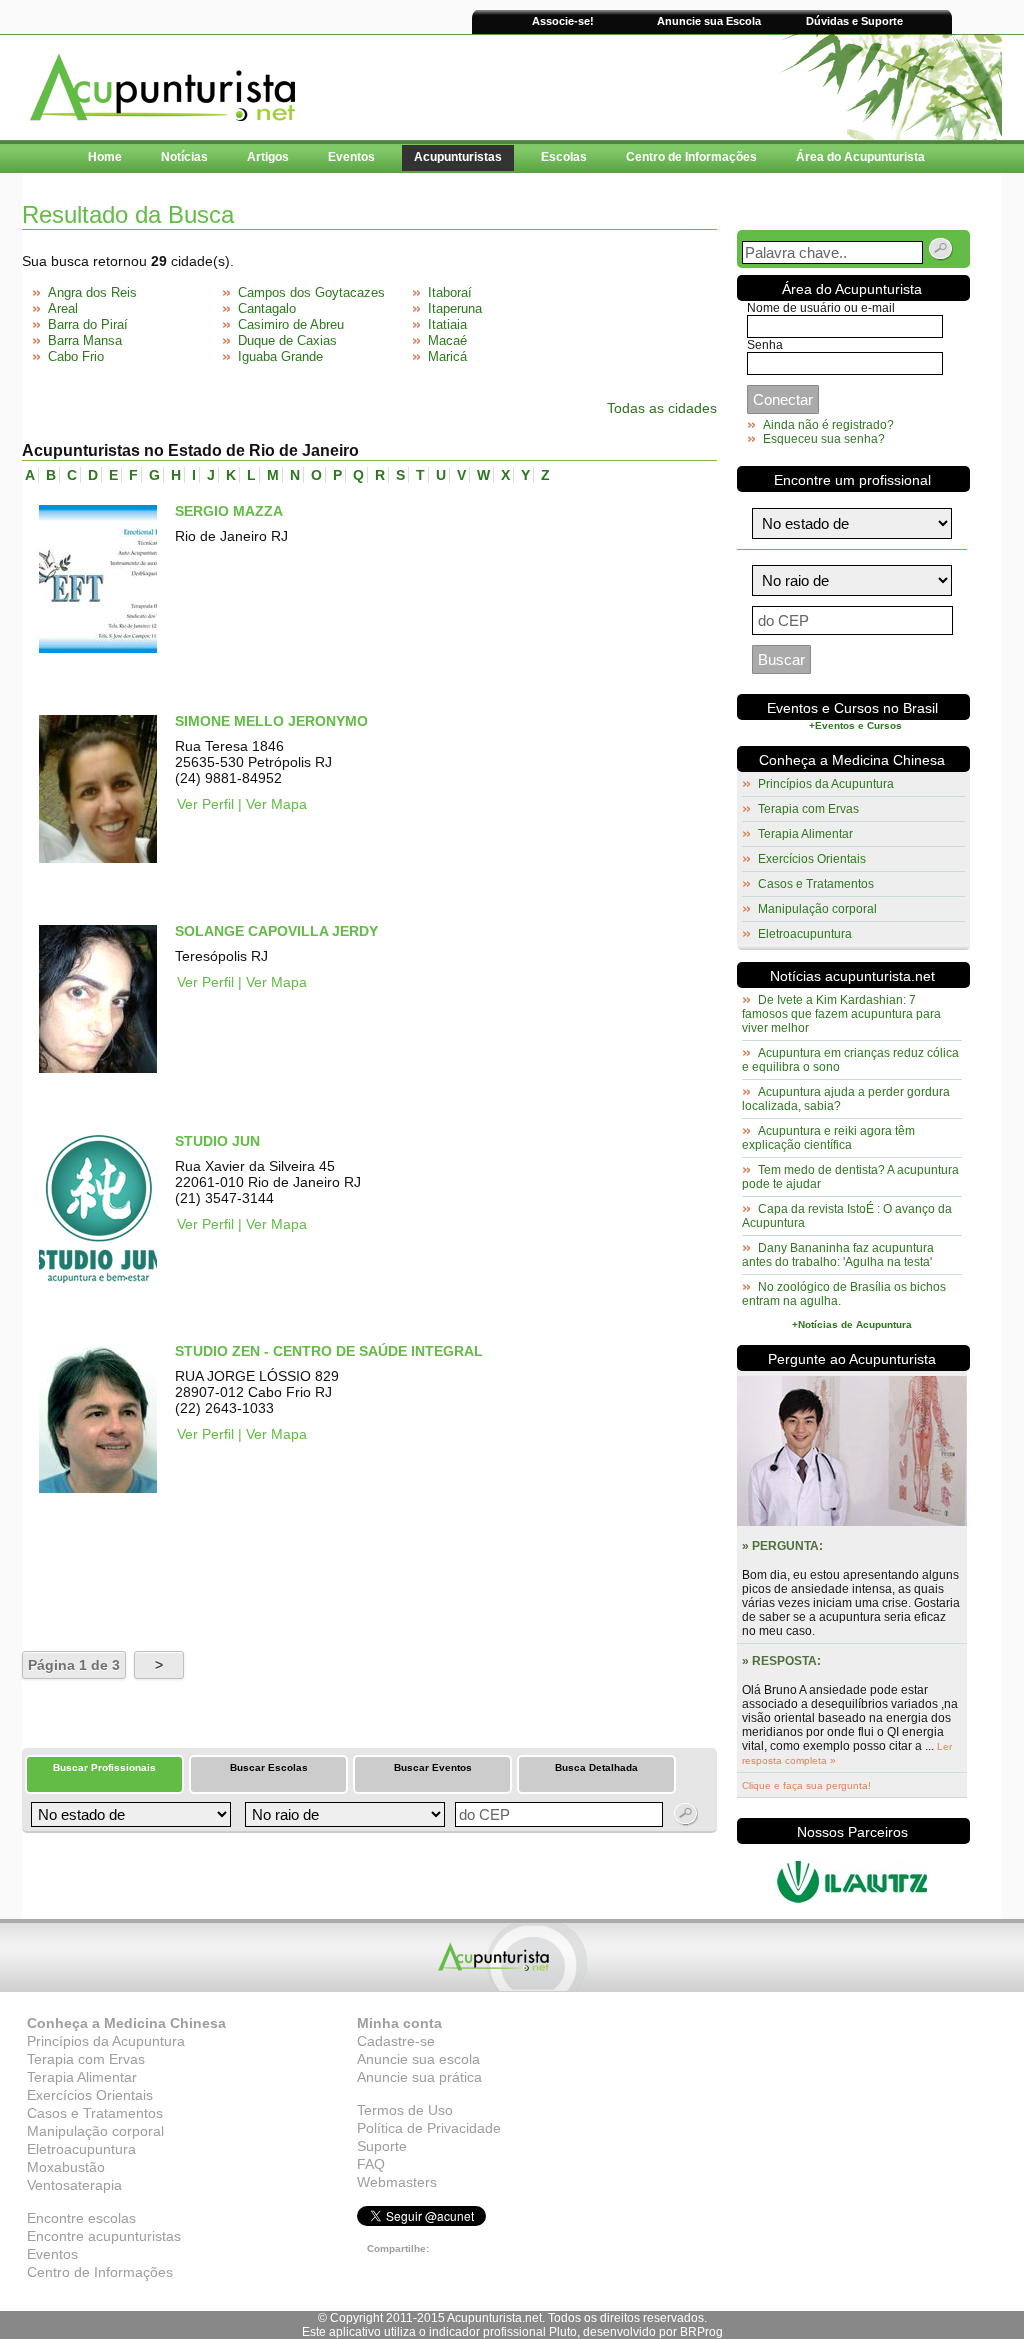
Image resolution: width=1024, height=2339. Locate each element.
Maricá (447, 356)
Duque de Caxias (287, 340)
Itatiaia (447, 324)
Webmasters (397, 2182)
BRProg (701, 2332)
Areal (63, 308)
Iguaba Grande (280, 356)
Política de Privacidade (429, 2128)
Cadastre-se (396, 2041)
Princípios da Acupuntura (826, 784)
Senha (765, 345)
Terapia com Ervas (808, 809)
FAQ (371, 2164)
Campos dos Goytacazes (311, 292)
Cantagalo (267, 308)
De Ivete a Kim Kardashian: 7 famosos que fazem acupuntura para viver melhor (841, 1014)
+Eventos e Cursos (855, 725)
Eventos (52, 2254)
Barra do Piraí (88, 324)
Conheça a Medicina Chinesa (852, 760)
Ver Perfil (205, 804)
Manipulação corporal (817, 909)
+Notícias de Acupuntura (852, 1324)
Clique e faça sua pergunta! (806, 1785)
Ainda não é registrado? (828, 425)
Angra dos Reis (92, 292)
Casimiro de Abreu (291, 324)
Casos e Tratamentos (816, 884)
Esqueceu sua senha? (824, 439)
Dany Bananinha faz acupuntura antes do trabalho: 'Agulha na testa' (838, 1255)
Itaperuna (455, 308)
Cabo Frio (76, 356)
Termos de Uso (405, 2110)
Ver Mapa (276, 804)
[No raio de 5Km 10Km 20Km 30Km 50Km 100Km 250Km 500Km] (343, 1814)
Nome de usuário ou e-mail (821, 308)
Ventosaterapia (74, 2185)
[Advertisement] (256, 1573)
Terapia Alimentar (805, 834)
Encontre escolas (81, 2218)
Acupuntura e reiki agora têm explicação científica (828, 1138)
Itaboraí (450, 292)
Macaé (447, 340)
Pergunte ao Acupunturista (852, 1359)
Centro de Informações (100, 2272)
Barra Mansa (85, 340)
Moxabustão (66, 2167)
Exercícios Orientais (812, 859)
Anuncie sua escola (418, 2059)
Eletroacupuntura (805, 934)
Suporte (382, 2146)
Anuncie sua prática (419, 2077)
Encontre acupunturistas (104, 2236)
